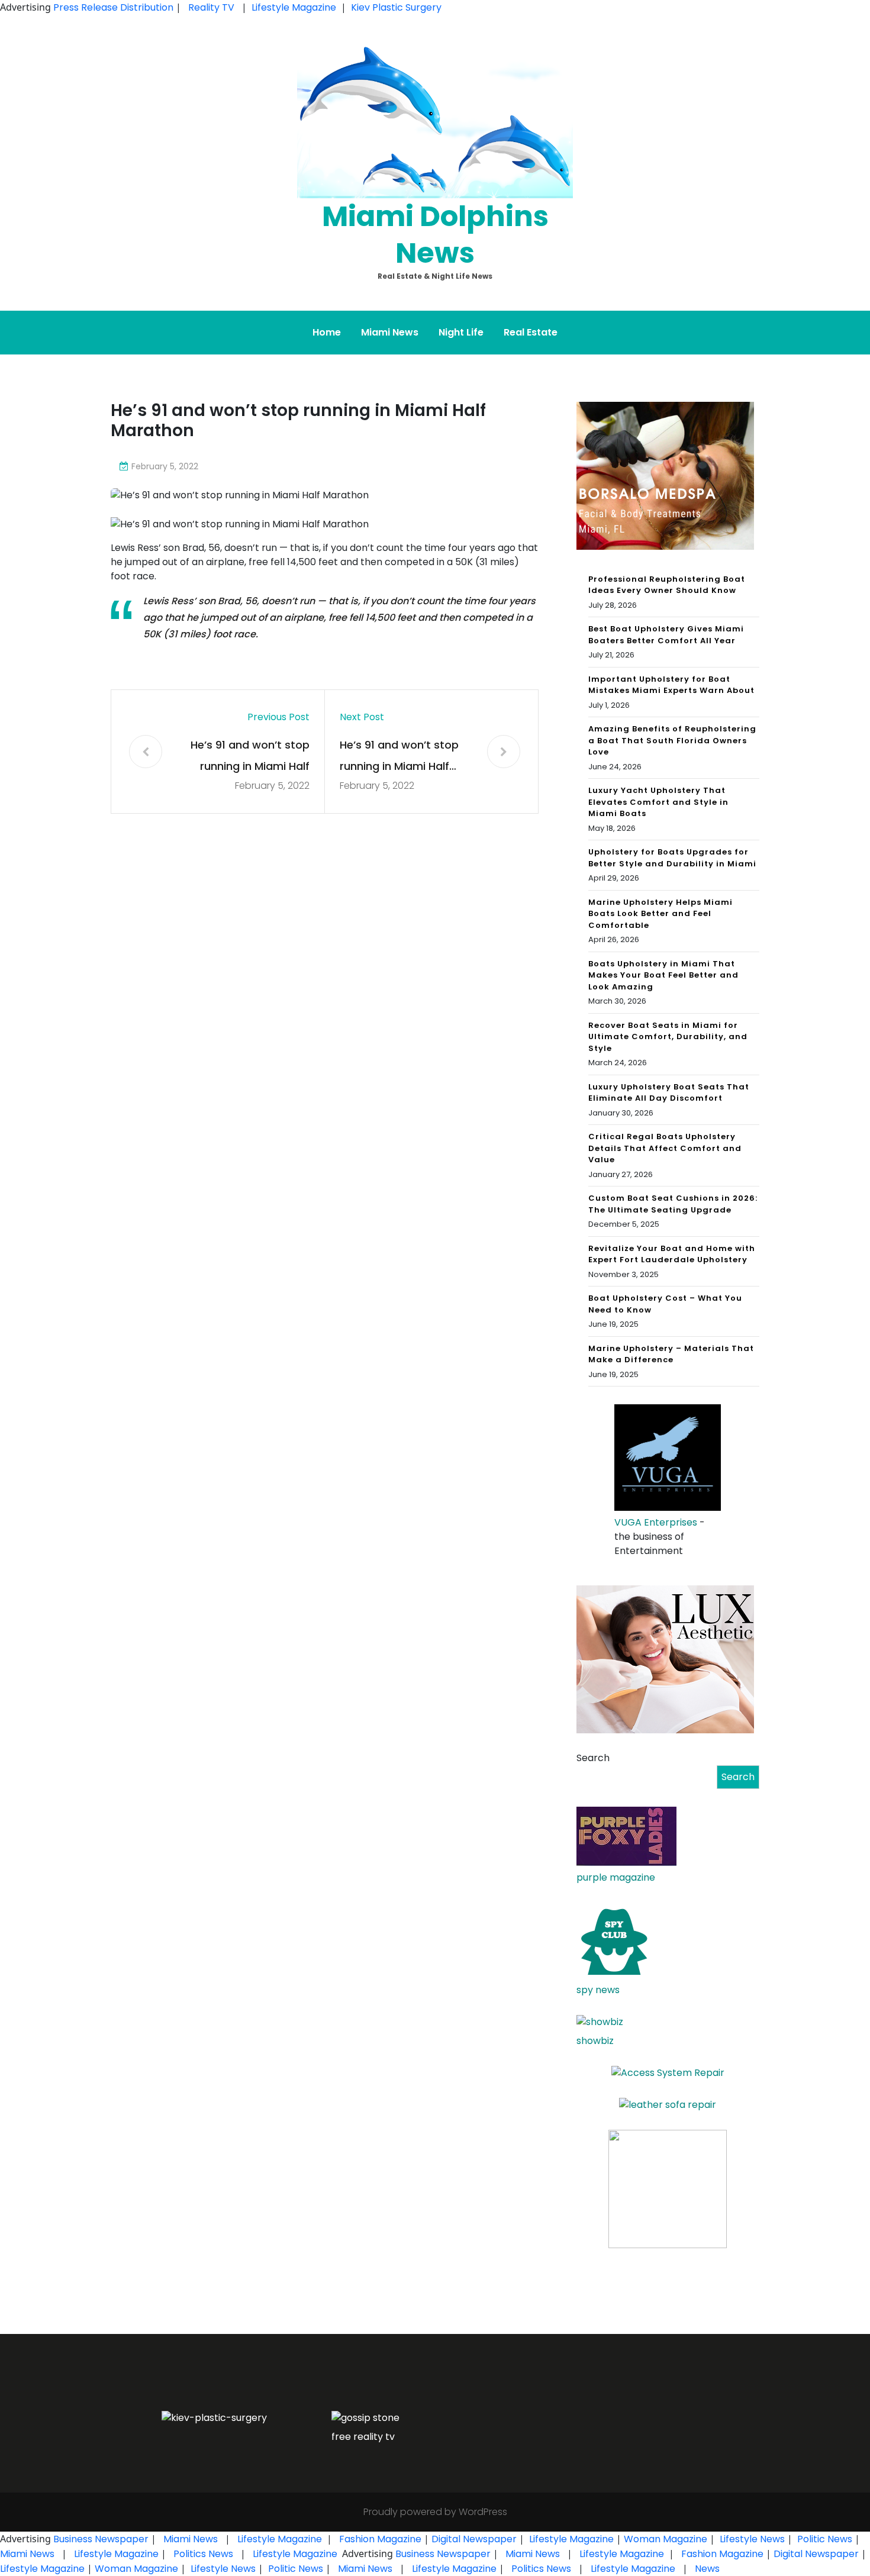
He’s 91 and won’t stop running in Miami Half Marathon (250, 757)
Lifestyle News (751, 2539)
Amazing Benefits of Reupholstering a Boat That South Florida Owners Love (672, 740)
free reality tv (363, 2437)
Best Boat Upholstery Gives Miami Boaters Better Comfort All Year (666, 635)
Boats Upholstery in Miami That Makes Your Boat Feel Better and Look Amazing (663, 975)
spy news (598, 1990)
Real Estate (531, 332)
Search (593, 1758)
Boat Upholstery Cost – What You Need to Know (665, 1304)
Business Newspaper (101, 2539)
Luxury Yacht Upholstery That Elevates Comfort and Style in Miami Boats (658, 802)
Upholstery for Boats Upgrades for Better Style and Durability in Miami (672, 858)
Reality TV (211, 7)
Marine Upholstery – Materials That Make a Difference (671, 1354)
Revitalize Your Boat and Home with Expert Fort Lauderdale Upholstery (672, 1254)
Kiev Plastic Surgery (396, 7)
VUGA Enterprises (656, 1522)
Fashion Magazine (380, 2539)
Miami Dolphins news (435, 235)
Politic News (824, 2539)
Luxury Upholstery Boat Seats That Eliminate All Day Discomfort (669, 1093)
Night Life (461, 332)
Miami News (390, 332)
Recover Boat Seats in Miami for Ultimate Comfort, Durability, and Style (668, 1037)
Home (327, 332)
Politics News (203, 2554)
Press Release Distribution (115, 7)
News (706, 2569)
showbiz (595, 2041)
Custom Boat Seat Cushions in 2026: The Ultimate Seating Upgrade (673, 1204)
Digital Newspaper (474, 2539)
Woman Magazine (666, 2539)
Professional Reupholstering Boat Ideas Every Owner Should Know (667, 585)
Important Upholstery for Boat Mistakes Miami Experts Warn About (671, 685)
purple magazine (616, 1877)
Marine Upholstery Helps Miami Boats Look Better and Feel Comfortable (660, 914)
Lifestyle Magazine (294, 7)
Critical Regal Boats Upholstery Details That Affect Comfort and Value (665, 1148)
